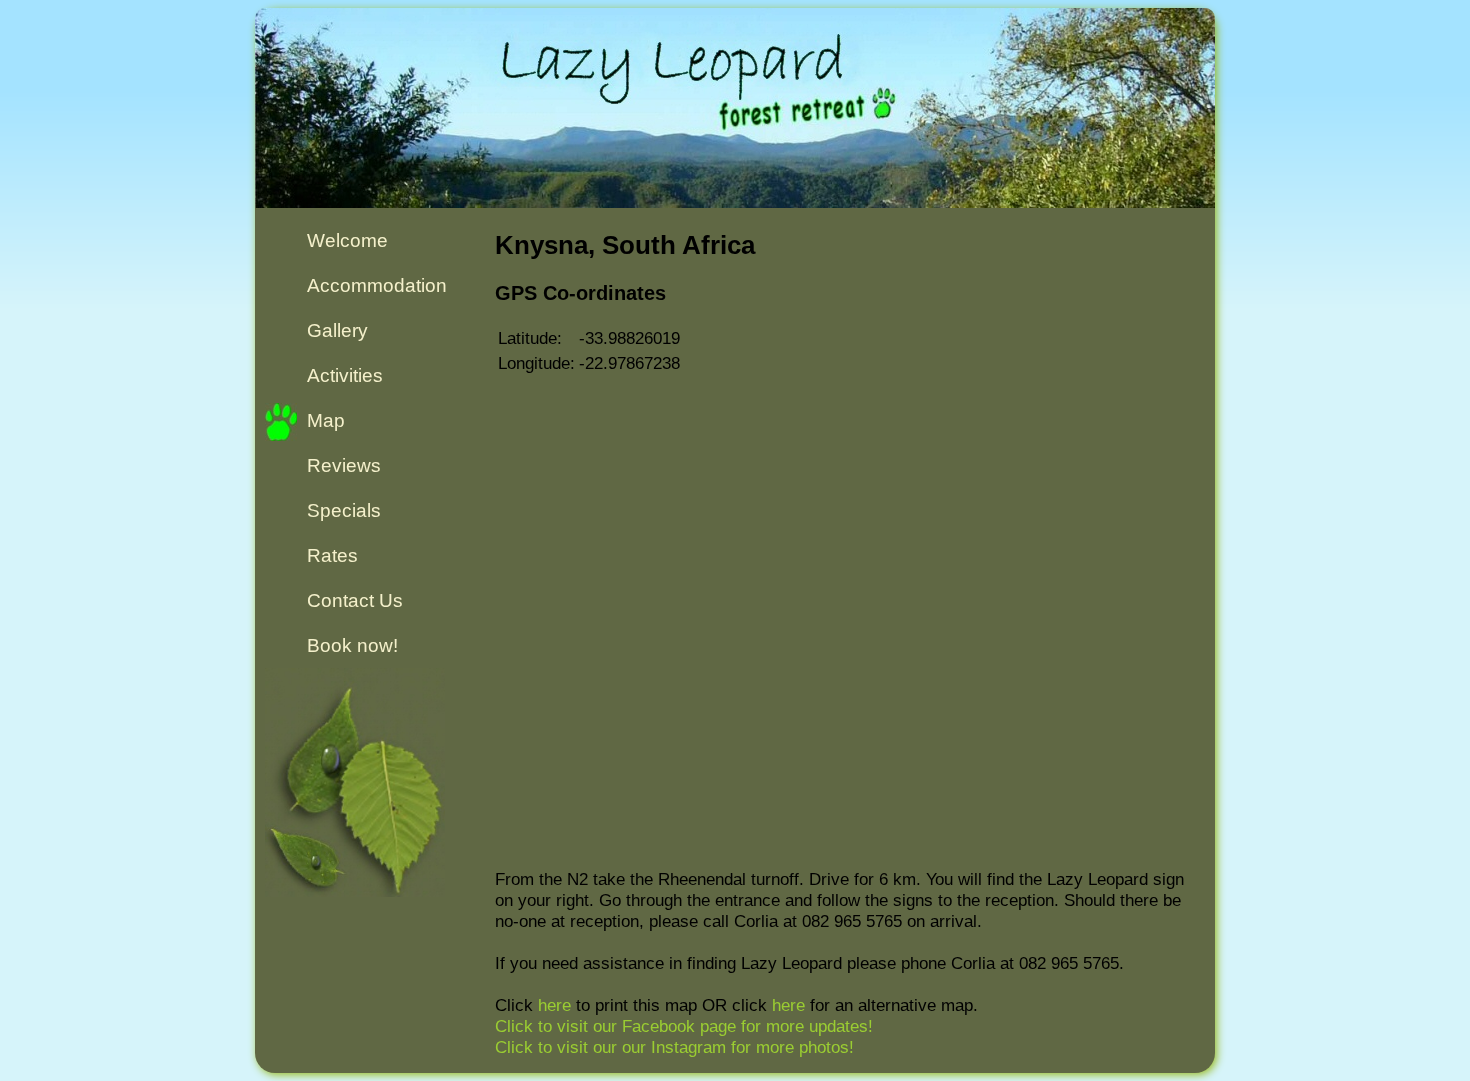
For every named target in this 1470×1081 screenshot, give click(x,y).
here (554, 1005)
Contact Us (355, 600)
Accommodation (377, 285)
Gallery (337, 330)
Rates (332, 555)
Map (326, 420)
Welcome (347, 240)
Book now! (352, 645)
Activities (345, 375)
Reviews (344, 465)
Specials (344, 510)
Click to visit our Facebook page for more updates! (684, 1026)
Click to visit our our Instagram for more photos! (674, 1047)
